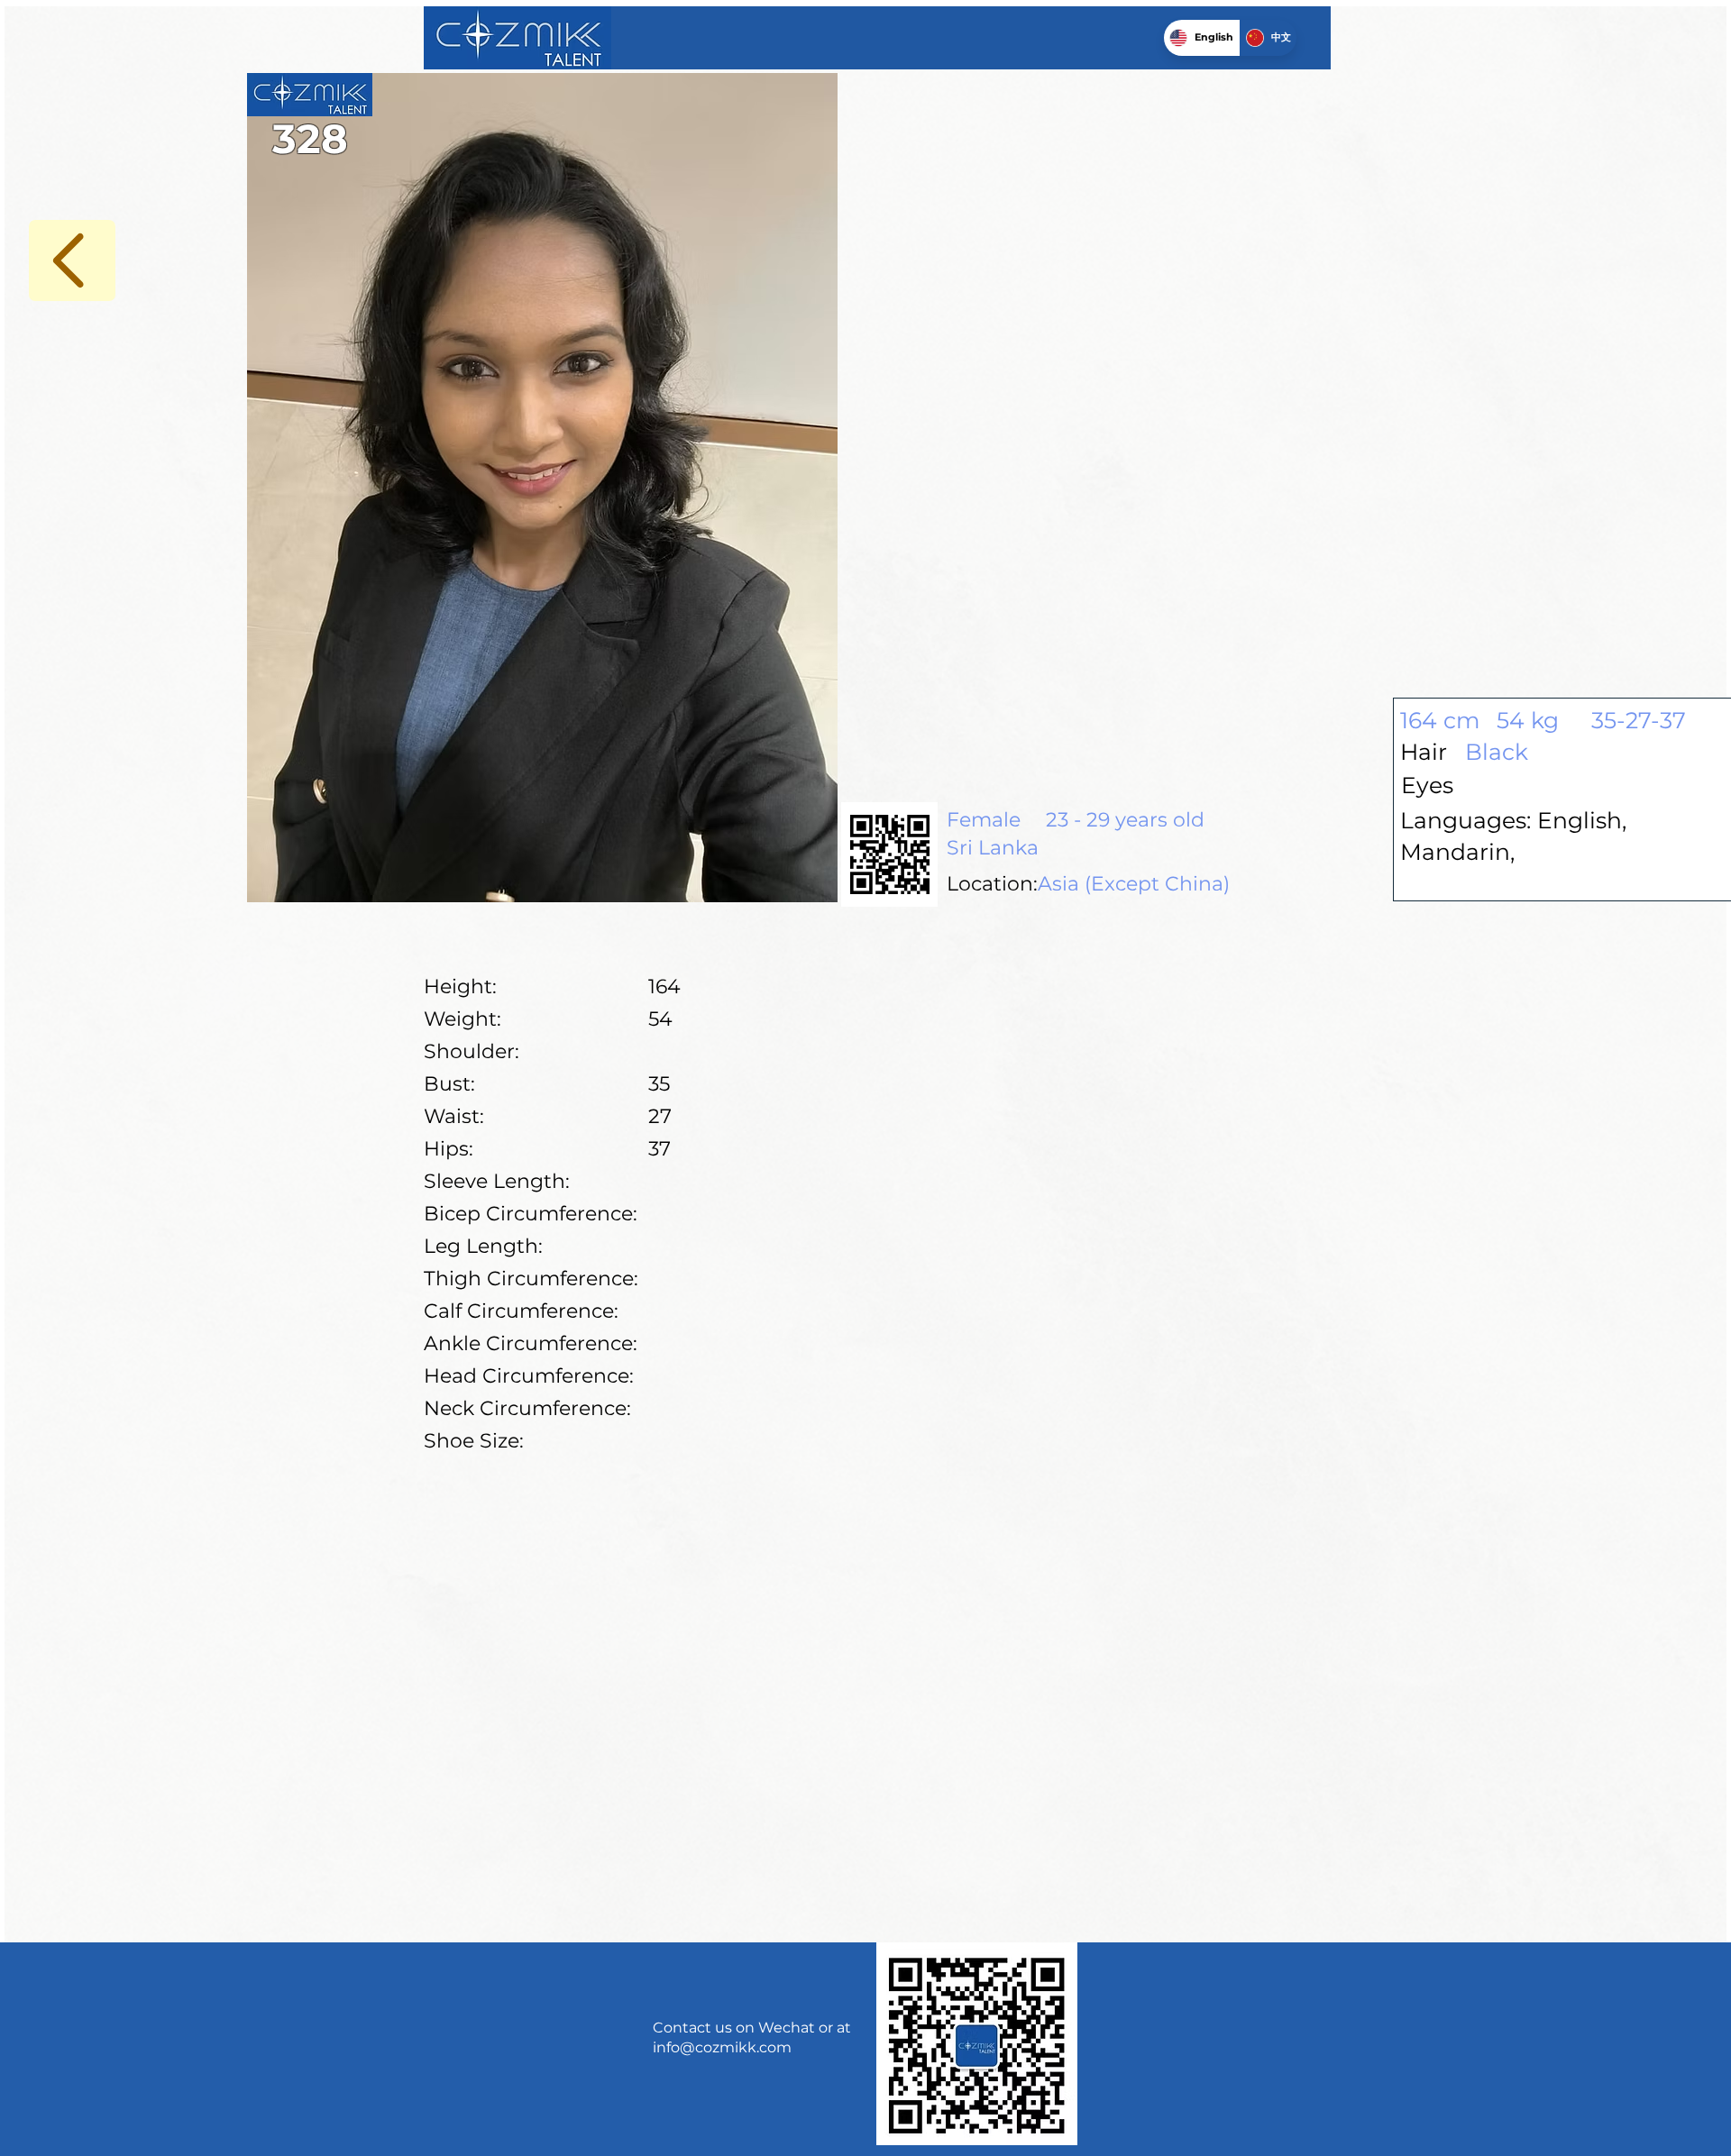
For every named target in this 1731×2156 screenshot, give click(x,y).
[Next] (72, 260)
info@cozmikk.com (722, 2047)
